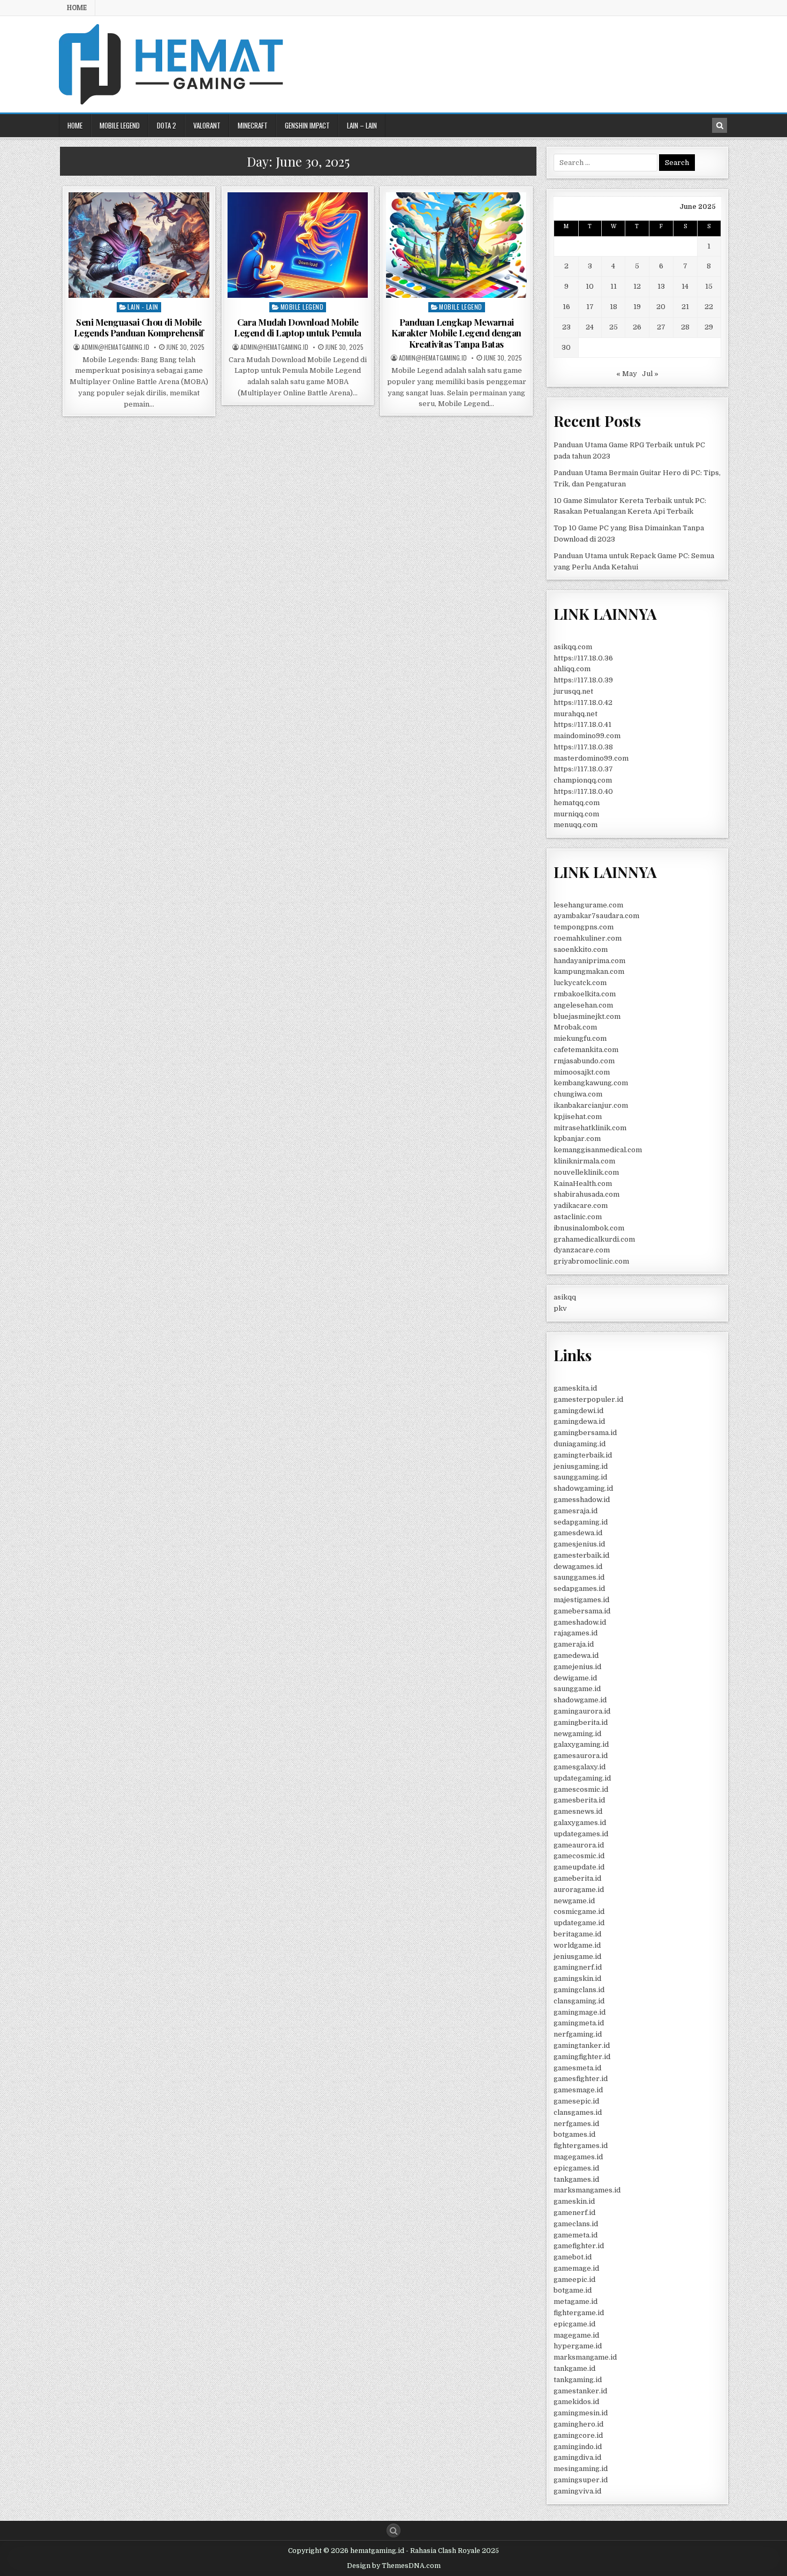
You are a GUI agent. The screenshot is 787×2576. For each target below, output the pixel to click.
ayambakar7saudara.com (596, 916)
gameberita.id (577, 1878)
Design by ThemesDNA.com (394, 2566)
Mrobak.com (575, 1027)
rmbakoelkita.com (585, 994)
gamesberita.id (579, 1800)
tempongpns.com (584, 927)
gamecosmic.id (579, 1856)
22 (709, 307)
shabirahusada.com (587, 1194)
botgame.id (573, 2290)
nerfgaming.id (578, 2034)
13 (661, 286)
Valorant (207, 125)
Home (77, 7)
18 (614, 307)
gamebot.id (573, 2257)
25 (614, 327)
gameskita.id (575, 1388)
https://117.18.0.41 (582, 724)
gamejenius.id (577, 1667)
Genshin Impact (307, 125)
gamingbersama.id (585, 1433)
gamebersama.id (582, 1611)
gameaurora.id (579, 1845)
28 (685, 327)
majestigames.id (581, 1600)
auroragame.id (579, 1890)
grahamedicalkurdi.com (594, 1239)
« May (627, 374)
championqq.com (583, 780)
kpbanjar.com (577, 1139)
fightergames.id (581, 2146)
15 (709, 286)
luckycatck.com (580, 983)
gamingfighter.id (582, 2057)
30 (566, 347)
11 (614, 286)
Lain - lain (143, 307)
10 (590, 286)
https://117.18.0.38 (583, 747)
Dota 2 (167, 125)
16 (566, 307)
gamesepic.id (576, 2101)
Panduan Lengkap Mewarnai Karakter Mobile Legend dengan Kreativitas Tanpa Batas (456, 333)
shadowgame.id (580, 1700)
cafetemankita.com (586, 1050)
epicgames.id (576, 2168)
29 (709, 327)
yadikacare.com (581, 1206)
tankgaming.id (578, 2380)
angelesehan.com (583, 1005)
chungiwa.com (578, 1094)
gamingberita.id (581, 1722)
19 (637, 307)
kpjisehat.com (578, 1117)
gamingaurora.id (582, 1711)
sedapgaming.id (581, 1522)
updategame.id (579, 1923)
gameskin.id (574, 2201)
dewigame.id (575, 1678)
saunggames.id (579, 1577)
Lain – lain (362, 125)
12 (637, 286)
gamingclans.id (579, 1990)
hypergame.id (578, 2346)
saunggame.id (577, 1689)
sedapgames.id (579, 1589)
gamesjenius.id (579, 1544)
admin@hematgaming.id (115, 347)
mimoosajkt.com (582, 1072)
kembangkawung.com (591, 1083)
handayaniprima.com (589, 961)
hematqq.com (577, 803)
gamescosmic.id (581, 1789)
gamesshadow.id (582, 1500)
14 (685, 286)
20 (661, 307)
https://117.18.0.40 (583, 791)
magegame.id (576, 2335)
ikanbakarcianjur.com (591, 1105)
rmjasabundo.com (584, 1061)
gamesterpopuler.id (588, 1399)
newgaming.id (577, 1734)
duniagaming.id (580, 1444)
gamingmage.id (580, 2012)
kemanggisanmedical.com (598, 1150)
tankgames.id (576, 2179)
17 (590, 307)
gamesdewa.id (578, 1533)
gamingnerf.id (578, 1967)
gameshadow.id (580, 1622)
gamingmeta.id (579, 2023)
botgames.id (574, 2134)
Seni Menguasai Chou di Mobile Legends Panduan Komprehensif (139, 327)
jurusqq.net (573, 691)
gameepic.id (574, 2280)
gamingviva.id (577, 2491)
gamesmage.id (578, 2090)
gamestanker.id (580, 2391)
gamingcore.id (578, 2435)
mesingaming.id (581, 2469)
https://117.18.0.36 (583, 658)
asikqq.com (573, 647)
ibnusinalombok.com (589, 1228)
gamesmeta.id (577, 2068)
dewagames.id (578, 1567)
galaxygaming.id (581, 1744)
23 (566, 327)
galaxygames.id (580, 1823)
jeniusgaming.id (581, 1466)
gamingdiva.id (577, 2457)
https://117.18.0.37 (583, 769)
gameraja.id (574, 1644)
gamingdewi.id (578, 1411)
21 (685, 307)
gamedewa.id (576, 1655)
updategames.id (581, 1834)
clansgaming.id (579, 2001)
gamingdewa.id (579, 1421)
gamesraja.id (576, 1511)
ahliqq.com (572, 669)
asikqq (565, 1297)
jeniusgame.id (577, 1957)
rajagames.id (576, 1633)
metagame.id (576, 2301)
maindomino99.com (587, 736)
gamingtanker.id (582, 2045)
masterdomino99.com (591, 758)
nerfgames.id (576, 2124)
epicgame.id (574, 2324)
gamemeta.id (576, 2235)
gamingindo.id (578, 2447)
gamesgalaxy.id (580, 1767)
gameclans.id (576, 2224)
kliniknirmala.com (584, 1161)
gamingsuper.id (581, 2480)
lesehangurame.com (588, 905)
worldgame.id (577, 1945)
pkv (560, 1308)
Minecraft (253, 125)
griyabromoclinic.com (591, 1261)
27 (661, 327)
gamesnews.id (578, 1811)
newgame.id (574, 1901)
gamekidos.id (576, 2402)
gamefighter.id (579, 2246)
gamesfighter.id (581, 2079)
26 (637, 327)
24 (590, 327)
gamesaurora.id (581, 1756)
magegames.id (578, 2157)
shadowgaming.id (583, 1488)
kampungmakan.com (589, 971)
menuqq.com (576, 825)
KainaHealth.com (583, 1184)
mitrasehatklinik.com (590, 1128)
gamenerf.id (574, 2213)
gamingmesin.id (581, 2413)
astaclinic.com (578, 1217)
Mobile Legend (120, 125)
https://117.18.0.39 (583, 680)
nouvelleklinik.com (586, 1172)
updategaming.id (582, 1778)
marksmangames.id (587, 2190)
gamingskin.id (577, 1978)
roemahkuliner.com (588, 938)
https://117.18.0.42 (583, 703)
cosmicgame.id (579, 1912)
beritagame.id (577, 1934)
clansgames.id (578, 2112)
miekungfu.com (580, 1038)
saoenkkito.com (581, 949)
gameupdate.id (579, 1867)
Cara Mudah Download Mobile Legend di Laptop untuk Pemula (298, 327)
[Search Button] (393, 2530)
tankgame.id (574, 2368)
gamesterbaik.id (581, 1555)
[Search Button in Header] (720, 125)
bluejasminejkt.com (587, 1016)
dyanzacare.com (582, 1250)
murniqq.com (576, 814)
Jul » (650, 374)
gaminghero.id (578, 2424)
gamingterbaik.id (583, 1455)
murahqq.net (576, 714)
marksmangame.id (585, 2357)
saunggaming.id (580, 1477)
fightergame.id (579, 2313)
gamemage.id (576, 2268)
